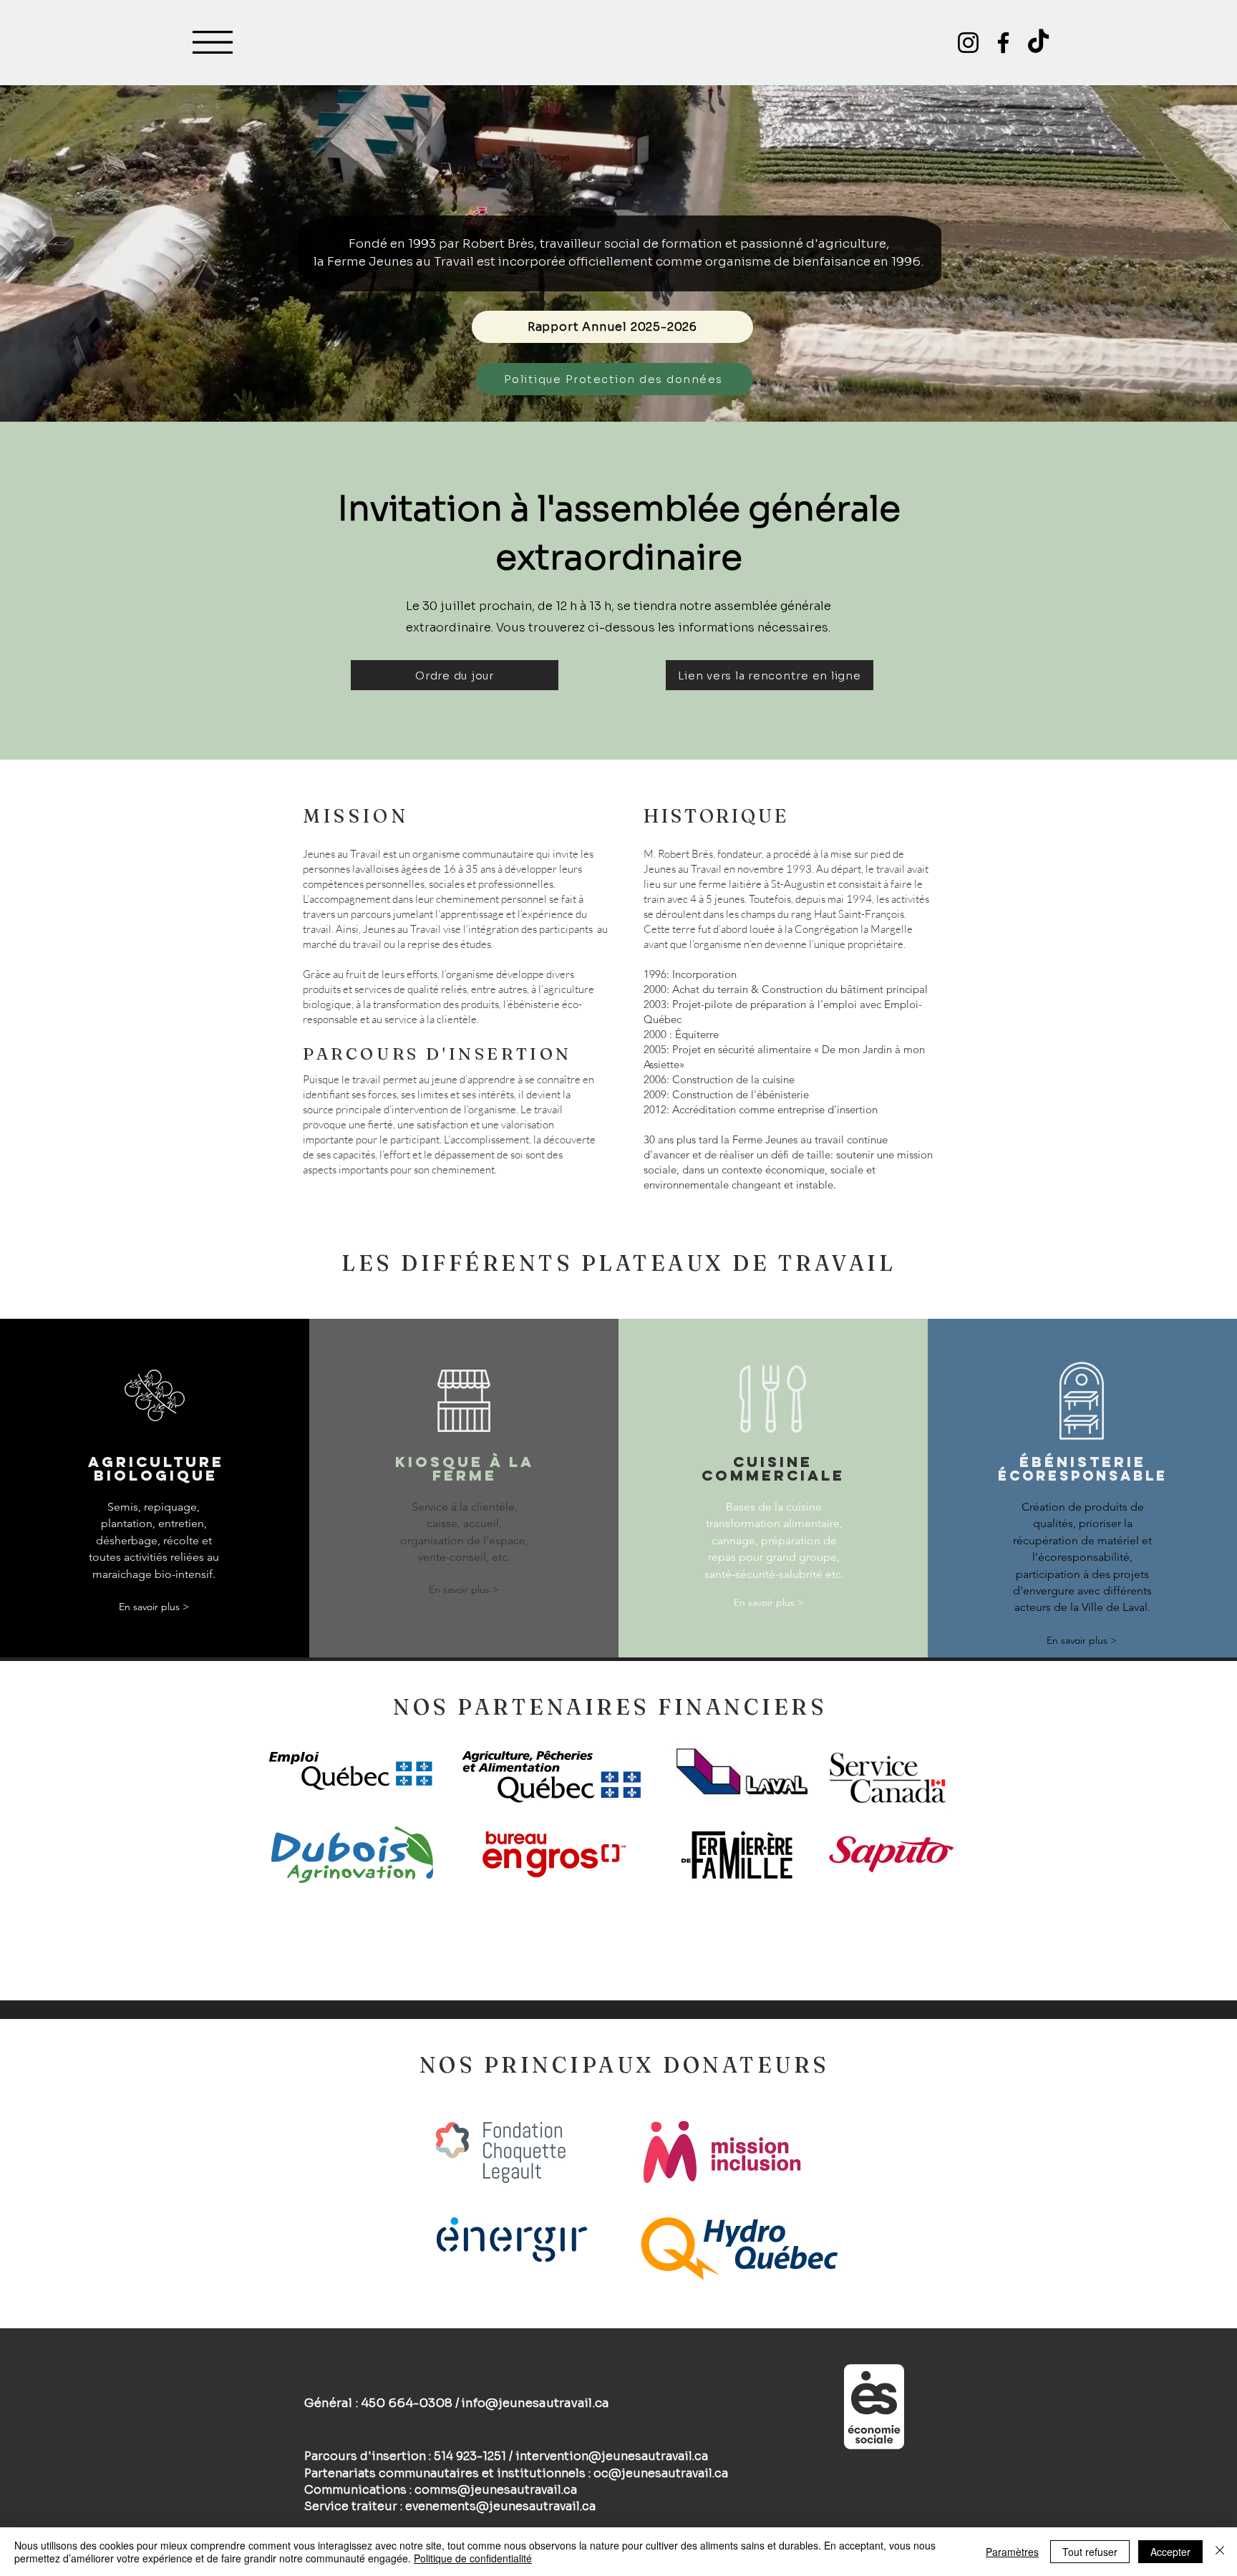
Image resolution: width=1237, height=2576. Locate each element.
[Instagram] (968, 43)
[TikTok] (1038, 43)
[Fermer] (1220, 2552)
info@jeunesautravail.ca (535, 2403)
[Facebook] (1003, 43)
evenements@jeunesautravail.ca (500, 2506)
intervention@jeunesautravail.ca (612, 2456)
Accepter (1170, 2552)
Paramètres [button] (1012, 2552)
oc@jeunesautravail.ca (661, 2473)
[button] (213, 42)
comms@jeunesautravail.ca (496, 2490)
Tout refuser (1090, 2552)
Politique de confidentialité (473, 2558)
